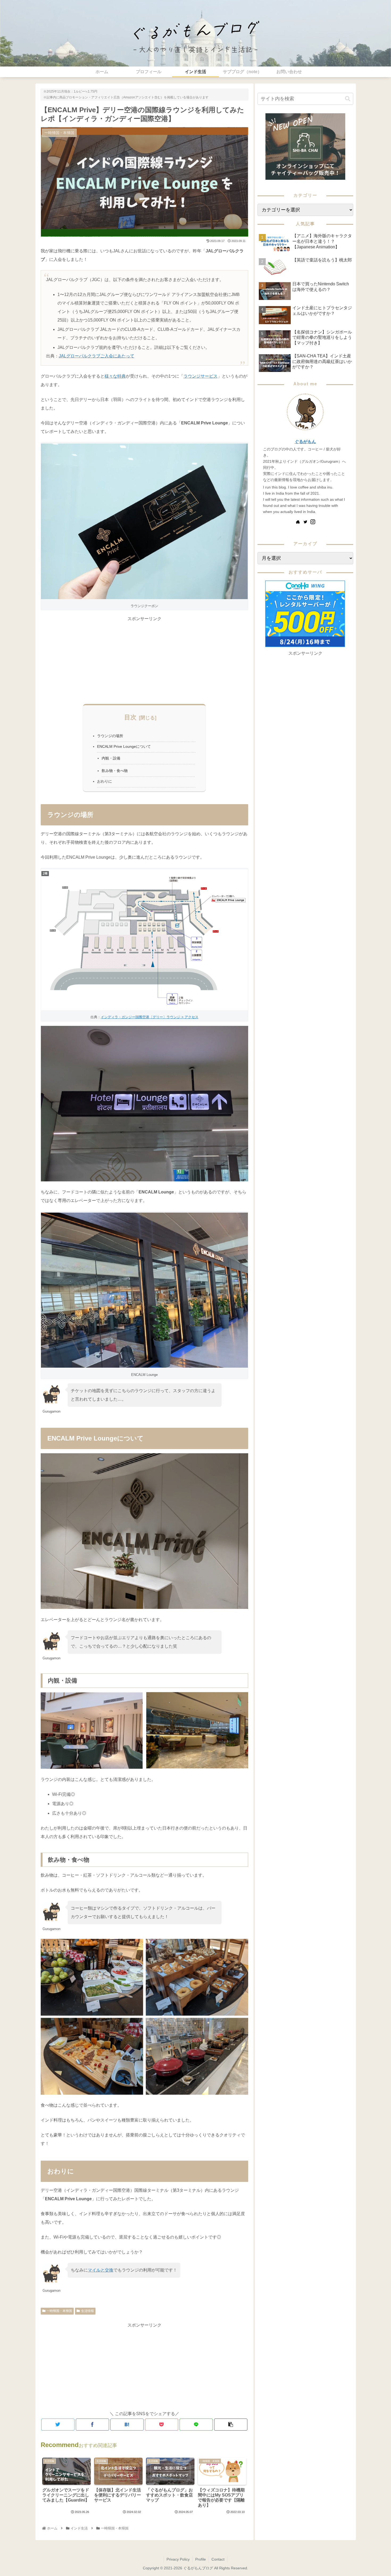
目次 (130, 717)
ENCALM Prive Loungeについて (124, 746)
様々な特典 (115, 376)
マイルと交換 (101, 2270)
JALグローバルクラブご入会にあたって (97, 356)
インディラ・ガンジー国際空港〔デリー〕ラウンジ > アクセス (150, 1017)
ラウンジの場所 (110, 736)
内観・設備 (111, 758)
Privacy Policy (178, 2559)
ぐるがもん (305, 442)
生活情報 (88, 2311)
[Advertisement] (144, 660)
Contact (218, 2559)
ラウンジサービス (201, 376)
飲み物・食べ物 (115, 771)
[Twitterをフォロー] (305, 522)
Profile (201, 2559)
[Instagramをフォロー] (313, 522)
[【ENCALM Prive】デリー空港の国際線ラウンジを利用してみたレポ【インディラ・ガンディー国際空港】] (127, 2425)
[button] (348, 99)
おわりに (105, 781)
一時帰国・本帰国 (59, 2311)
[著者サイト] (298, 522)
